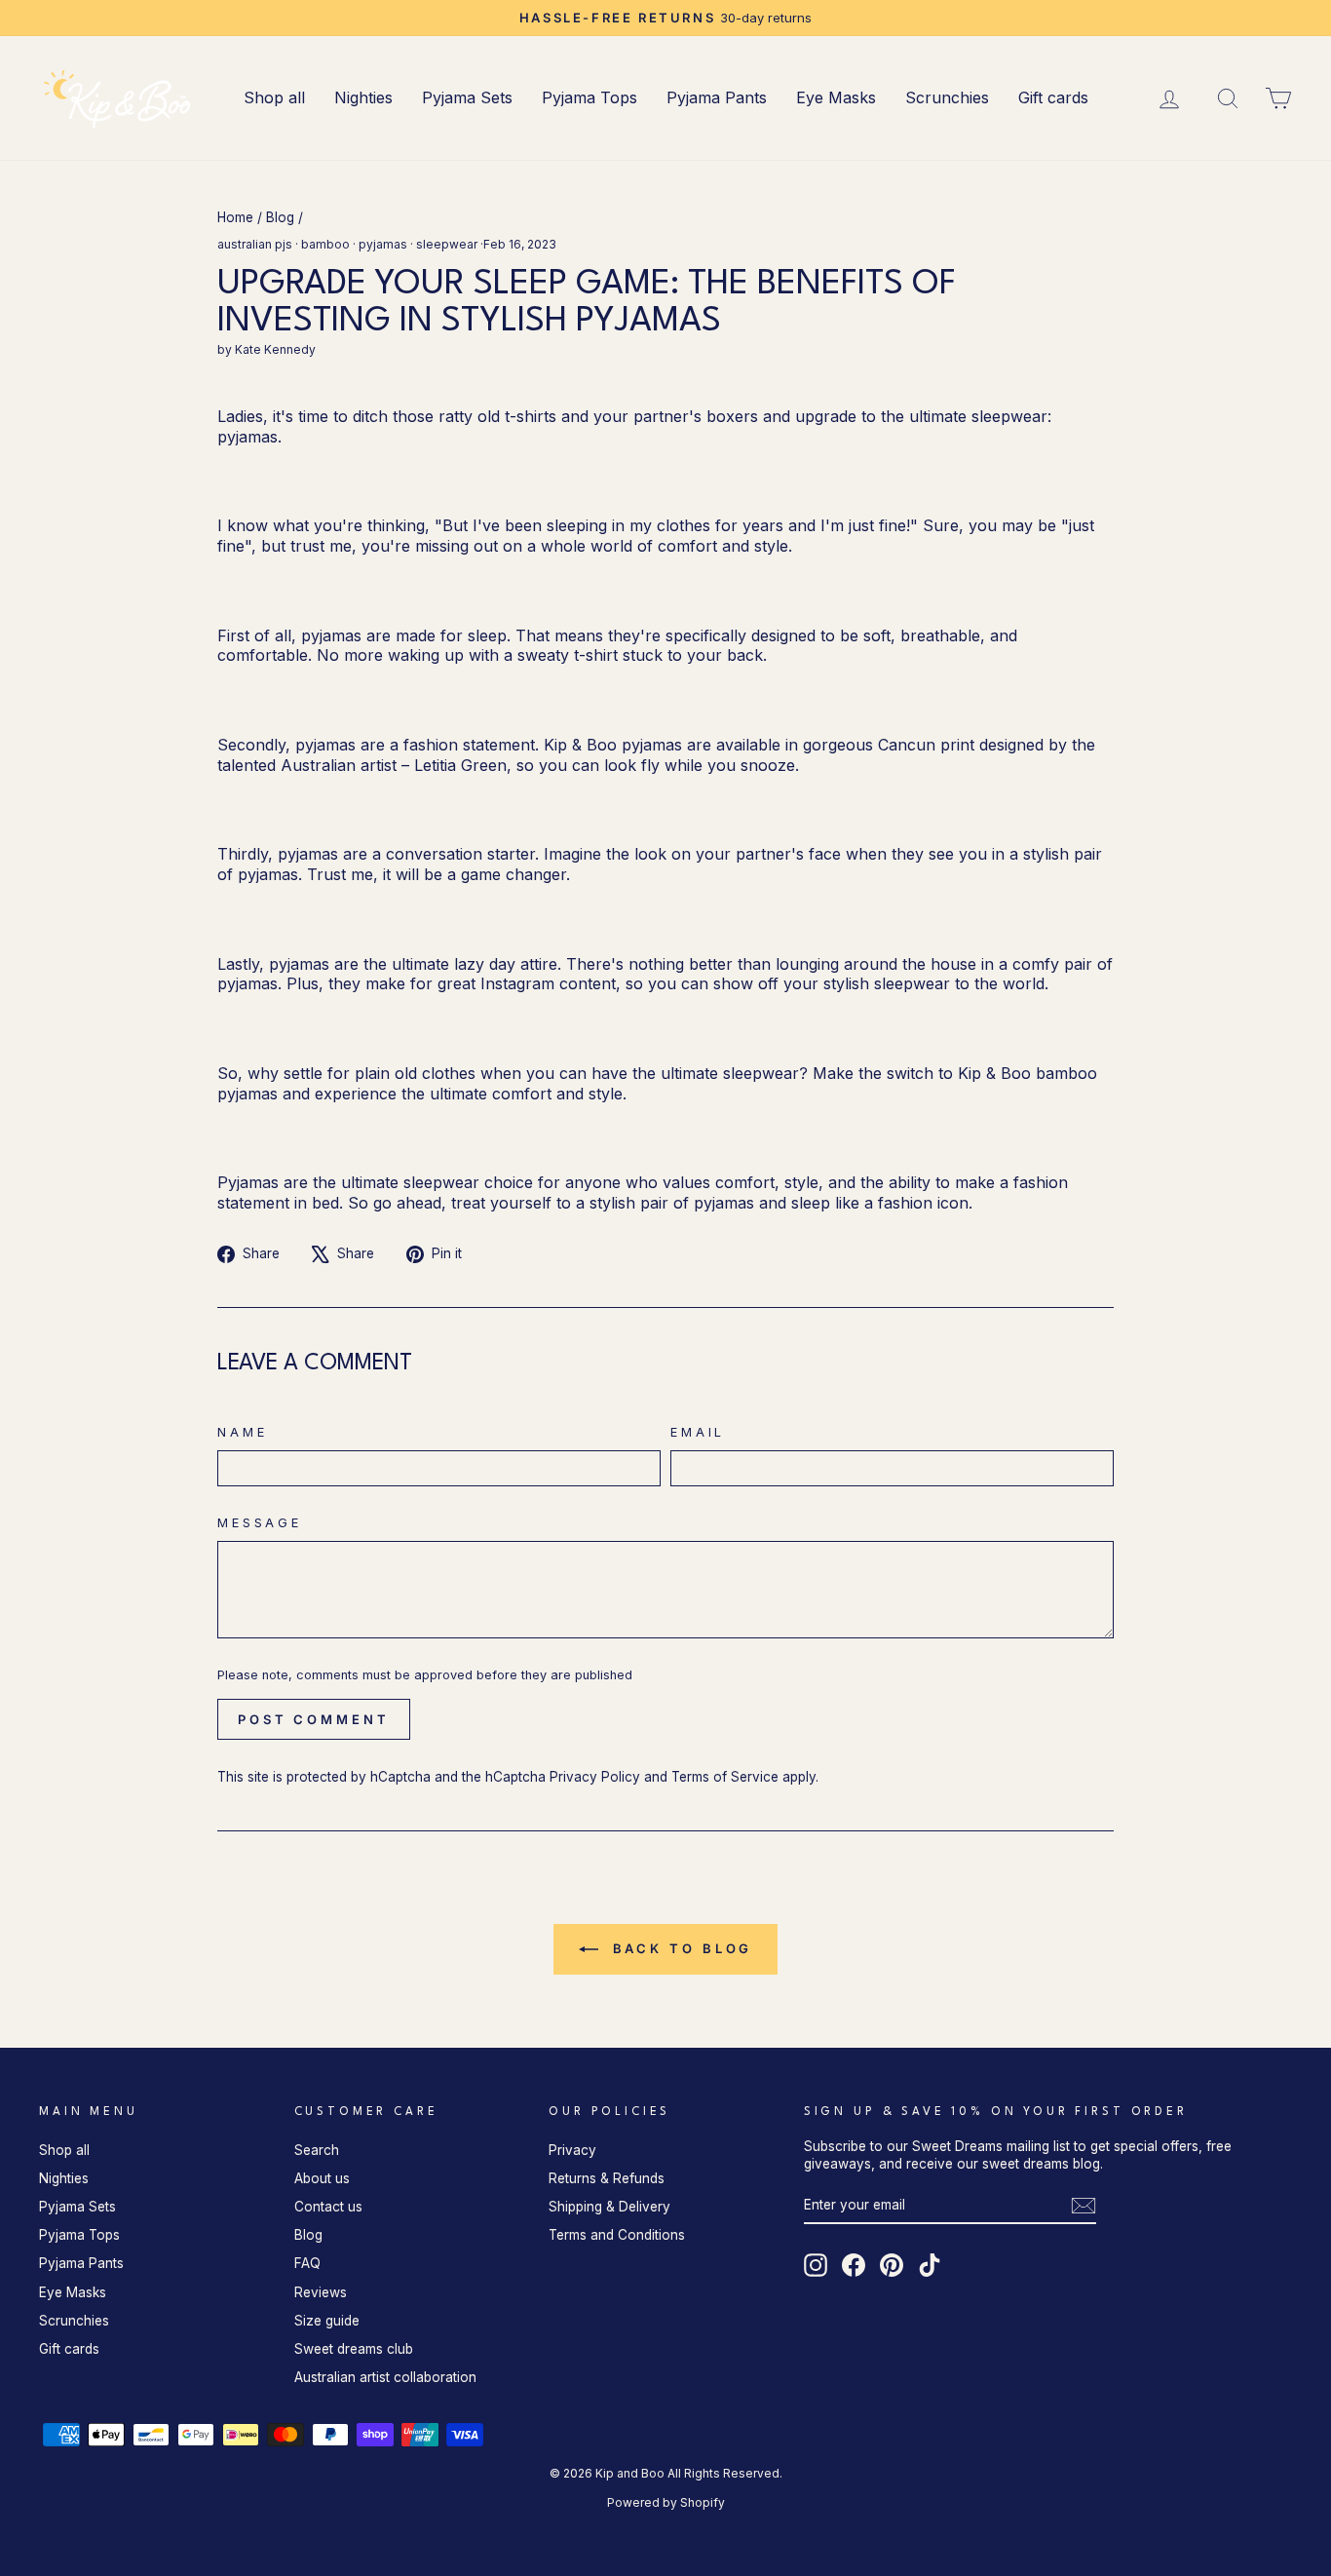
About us (322, 2178)
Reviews (321, 2292)
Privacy (572, 2150)
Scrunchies (947, 97)
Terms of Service (725, 1777)
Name (242, 1432)
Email (698, 1432)
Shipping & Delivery (609, 2207)
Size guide (327, 2321)
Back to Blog (680, 1948)
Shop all (274, 97)
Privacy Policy (595, 1777)
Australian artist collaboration (385, 2377)
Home (235, 217)
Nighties (363, 97)
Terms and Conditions (617, 2235)
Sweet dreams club (354, 2349)
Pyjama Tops (589, 97)
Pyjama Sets (467, 97)
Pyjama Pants (717, 97)
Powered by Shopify (666, 2502)
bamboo (325, 244)
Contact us (328, 2207)
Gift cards (1053, 97)
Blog (280, 217)
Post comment (314, 1719)
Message (260, 1523)
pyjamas (383, 244)
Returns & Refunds (607, 2178)
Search (317, 2150)
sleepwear (447, 244)
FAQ (307, 2263)
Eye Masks (836, 97)
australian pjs (255, 244)
